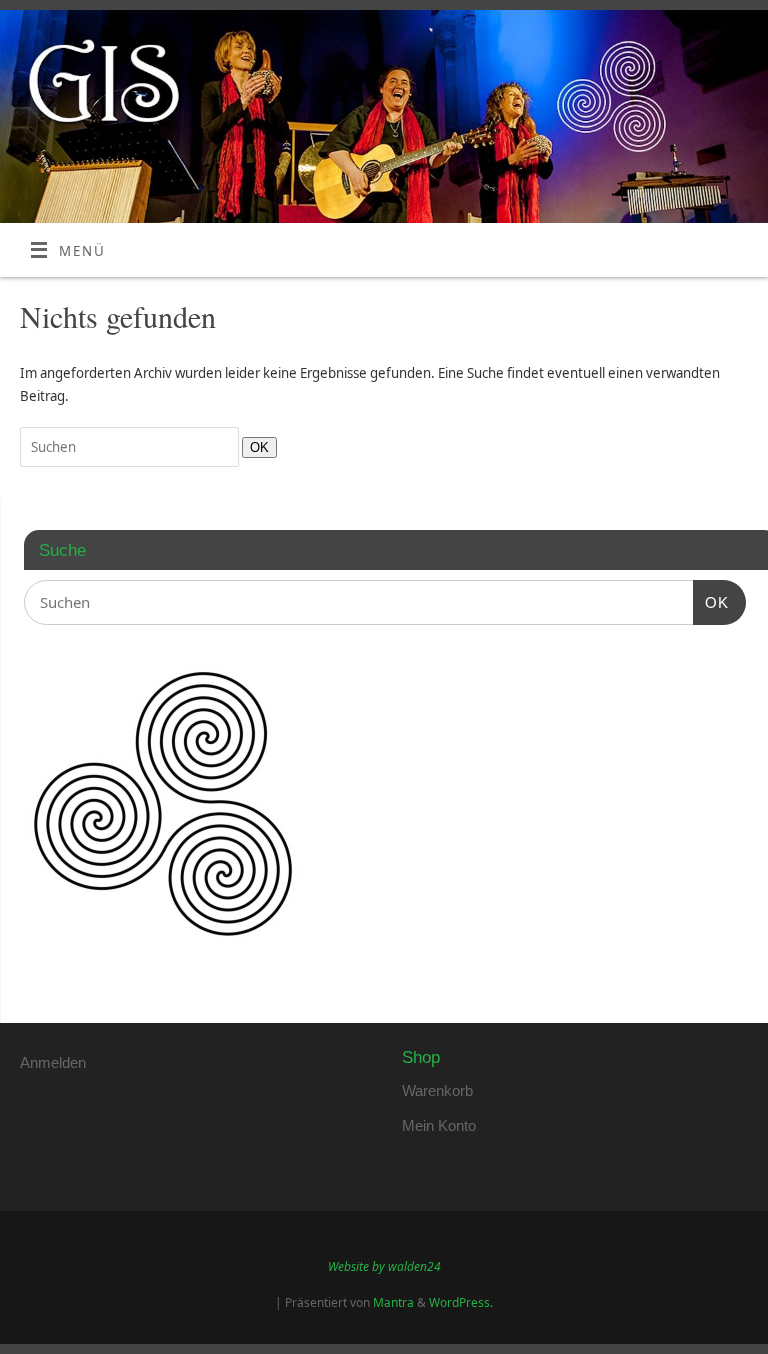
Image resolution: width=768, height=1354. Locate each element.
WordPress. (461, 1302)
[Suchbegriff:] (131, 447)
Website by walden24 (384, 1266)
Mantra (393, 1302)
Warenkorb (437, 1090)
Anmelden (53, 1062)
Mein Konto (439, 1125)
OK (255, 447)
